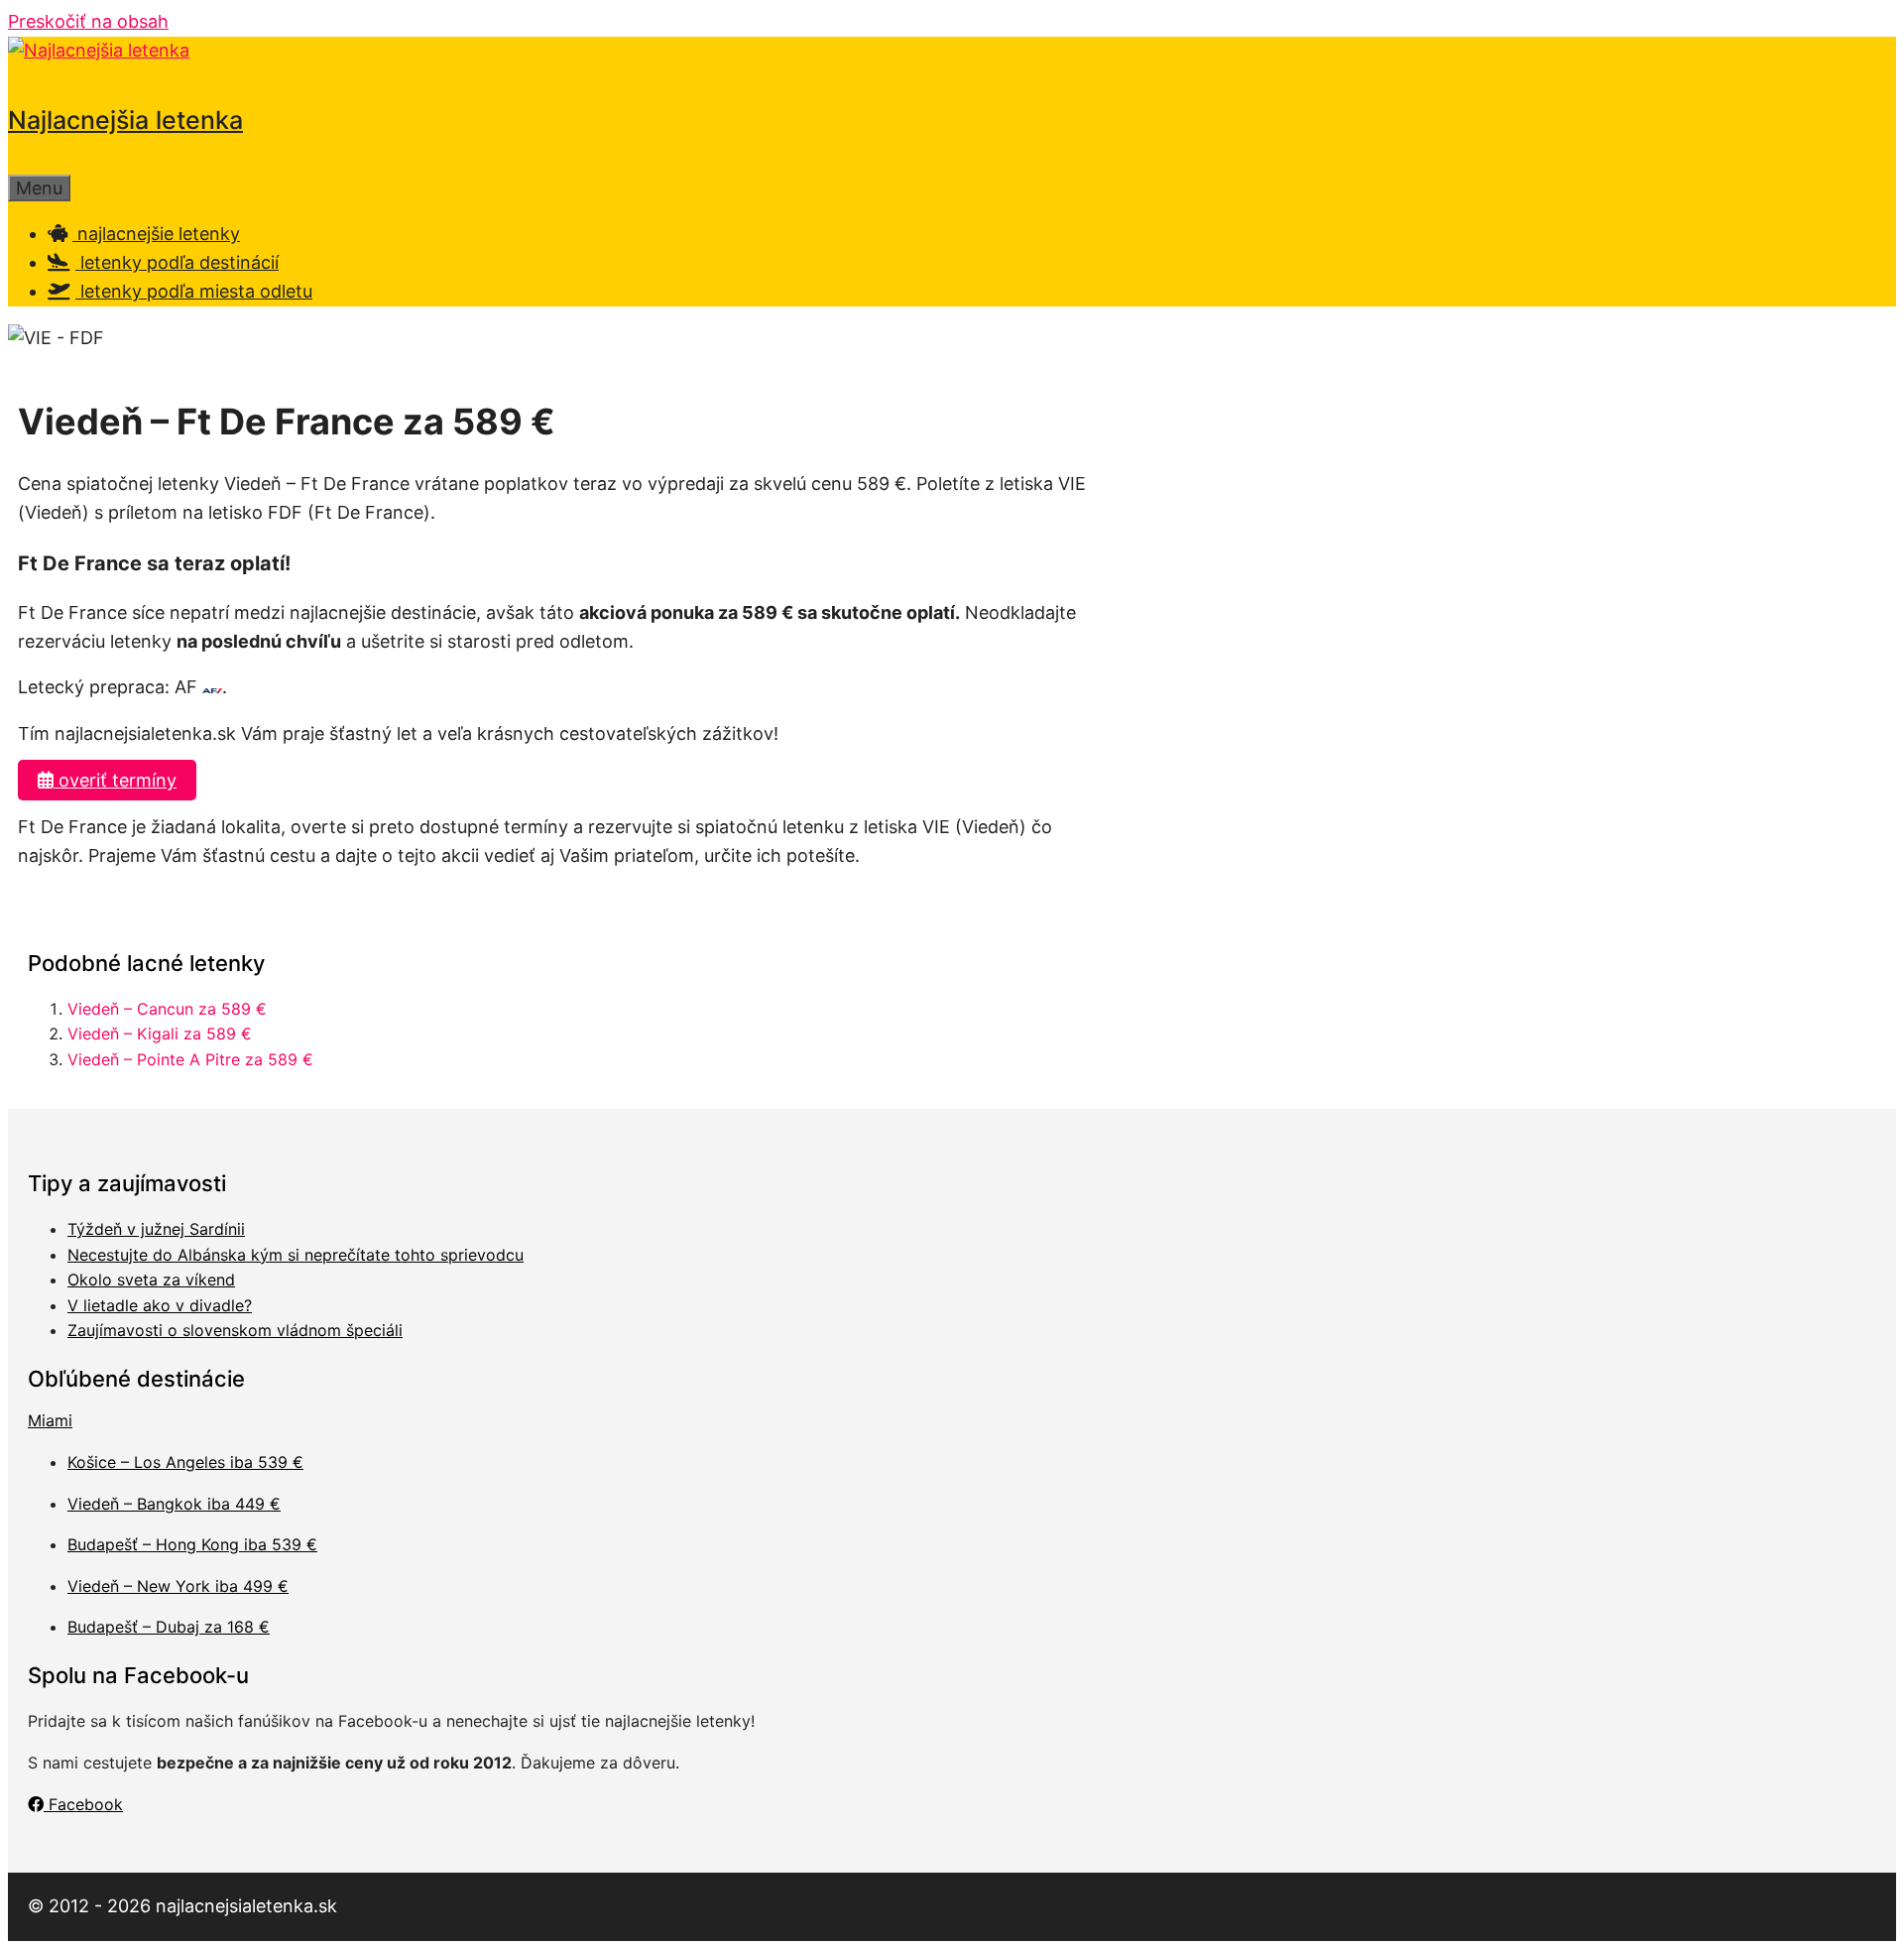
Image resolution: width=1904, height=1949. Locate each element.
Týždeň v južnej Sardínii (156, 1229)
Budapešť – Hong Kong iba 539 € (192, 1544)
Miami (50, 1420)
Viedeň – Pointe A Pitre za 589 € (190, 1059)
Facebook (83, 1804)
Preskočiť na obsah (88, 21)
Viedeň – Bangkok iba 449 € (174, 1504)
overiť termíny (115, 780)
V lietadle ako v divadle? (160, 1305)
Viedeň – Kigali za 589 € (160, 1034)
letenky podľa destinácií (177, 262)
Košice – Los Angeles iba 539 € (185, 1462)
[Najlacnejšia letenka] (99, 50)
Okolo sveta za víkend (151, 1279)
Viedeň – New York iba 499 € (178, 1586)
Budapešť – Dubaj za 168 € (169, 1627)
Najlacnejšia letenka (125, 120)
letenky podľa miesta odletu (194, 291)
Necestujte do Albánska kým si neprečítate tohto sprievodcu (296, 1255)
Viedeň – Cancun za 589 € (167, 1009)
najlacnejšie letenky (156, 234)
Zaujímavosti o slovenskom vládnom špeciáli (235, 1330)
